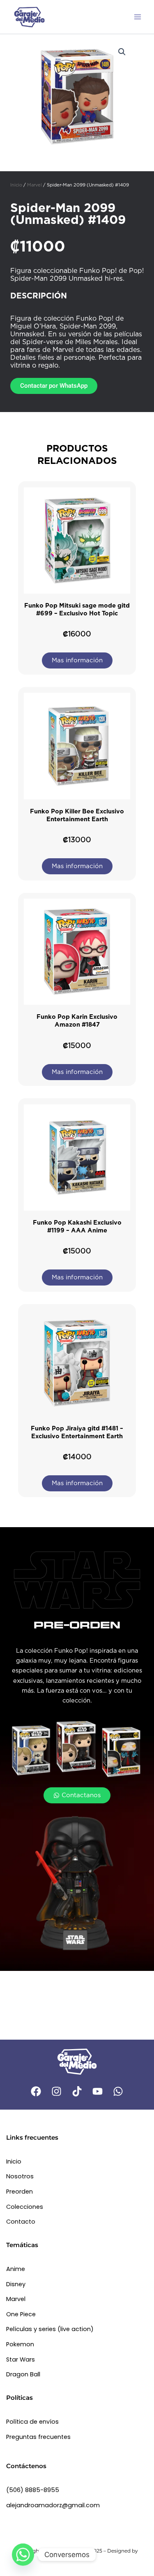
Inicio (16, 185)
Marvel (34, 185)
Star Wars (21, 2359)
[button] (122, 52)
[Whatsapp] (23, 2555)
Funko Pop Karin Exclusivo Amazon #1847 (77, 1021)
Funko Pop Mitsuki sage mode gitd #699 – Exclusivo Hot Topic (77, 609)
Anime (16, 2269)
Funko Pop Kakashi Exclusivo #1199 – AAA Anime (77, 1226)
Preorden (20, 2192)
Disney (16, 2284)
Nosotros (20, 2176)
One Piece (21, 2314)
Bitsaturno (77, 2559)
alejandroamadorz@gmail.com (53, 2505)
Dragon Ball (23, 2374)
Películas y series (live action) (50, 2329)
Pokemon (20, 2344)
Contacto (21, 2222)
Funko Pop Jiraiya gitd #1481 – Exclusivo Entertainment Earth (77, 1432)
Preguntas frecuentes (38, 2437)
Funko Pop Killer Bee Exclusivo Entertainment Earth (77, 815)
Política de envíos (32, 2422)
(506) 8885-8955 (33, 2490)
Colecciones (25, 2207)
